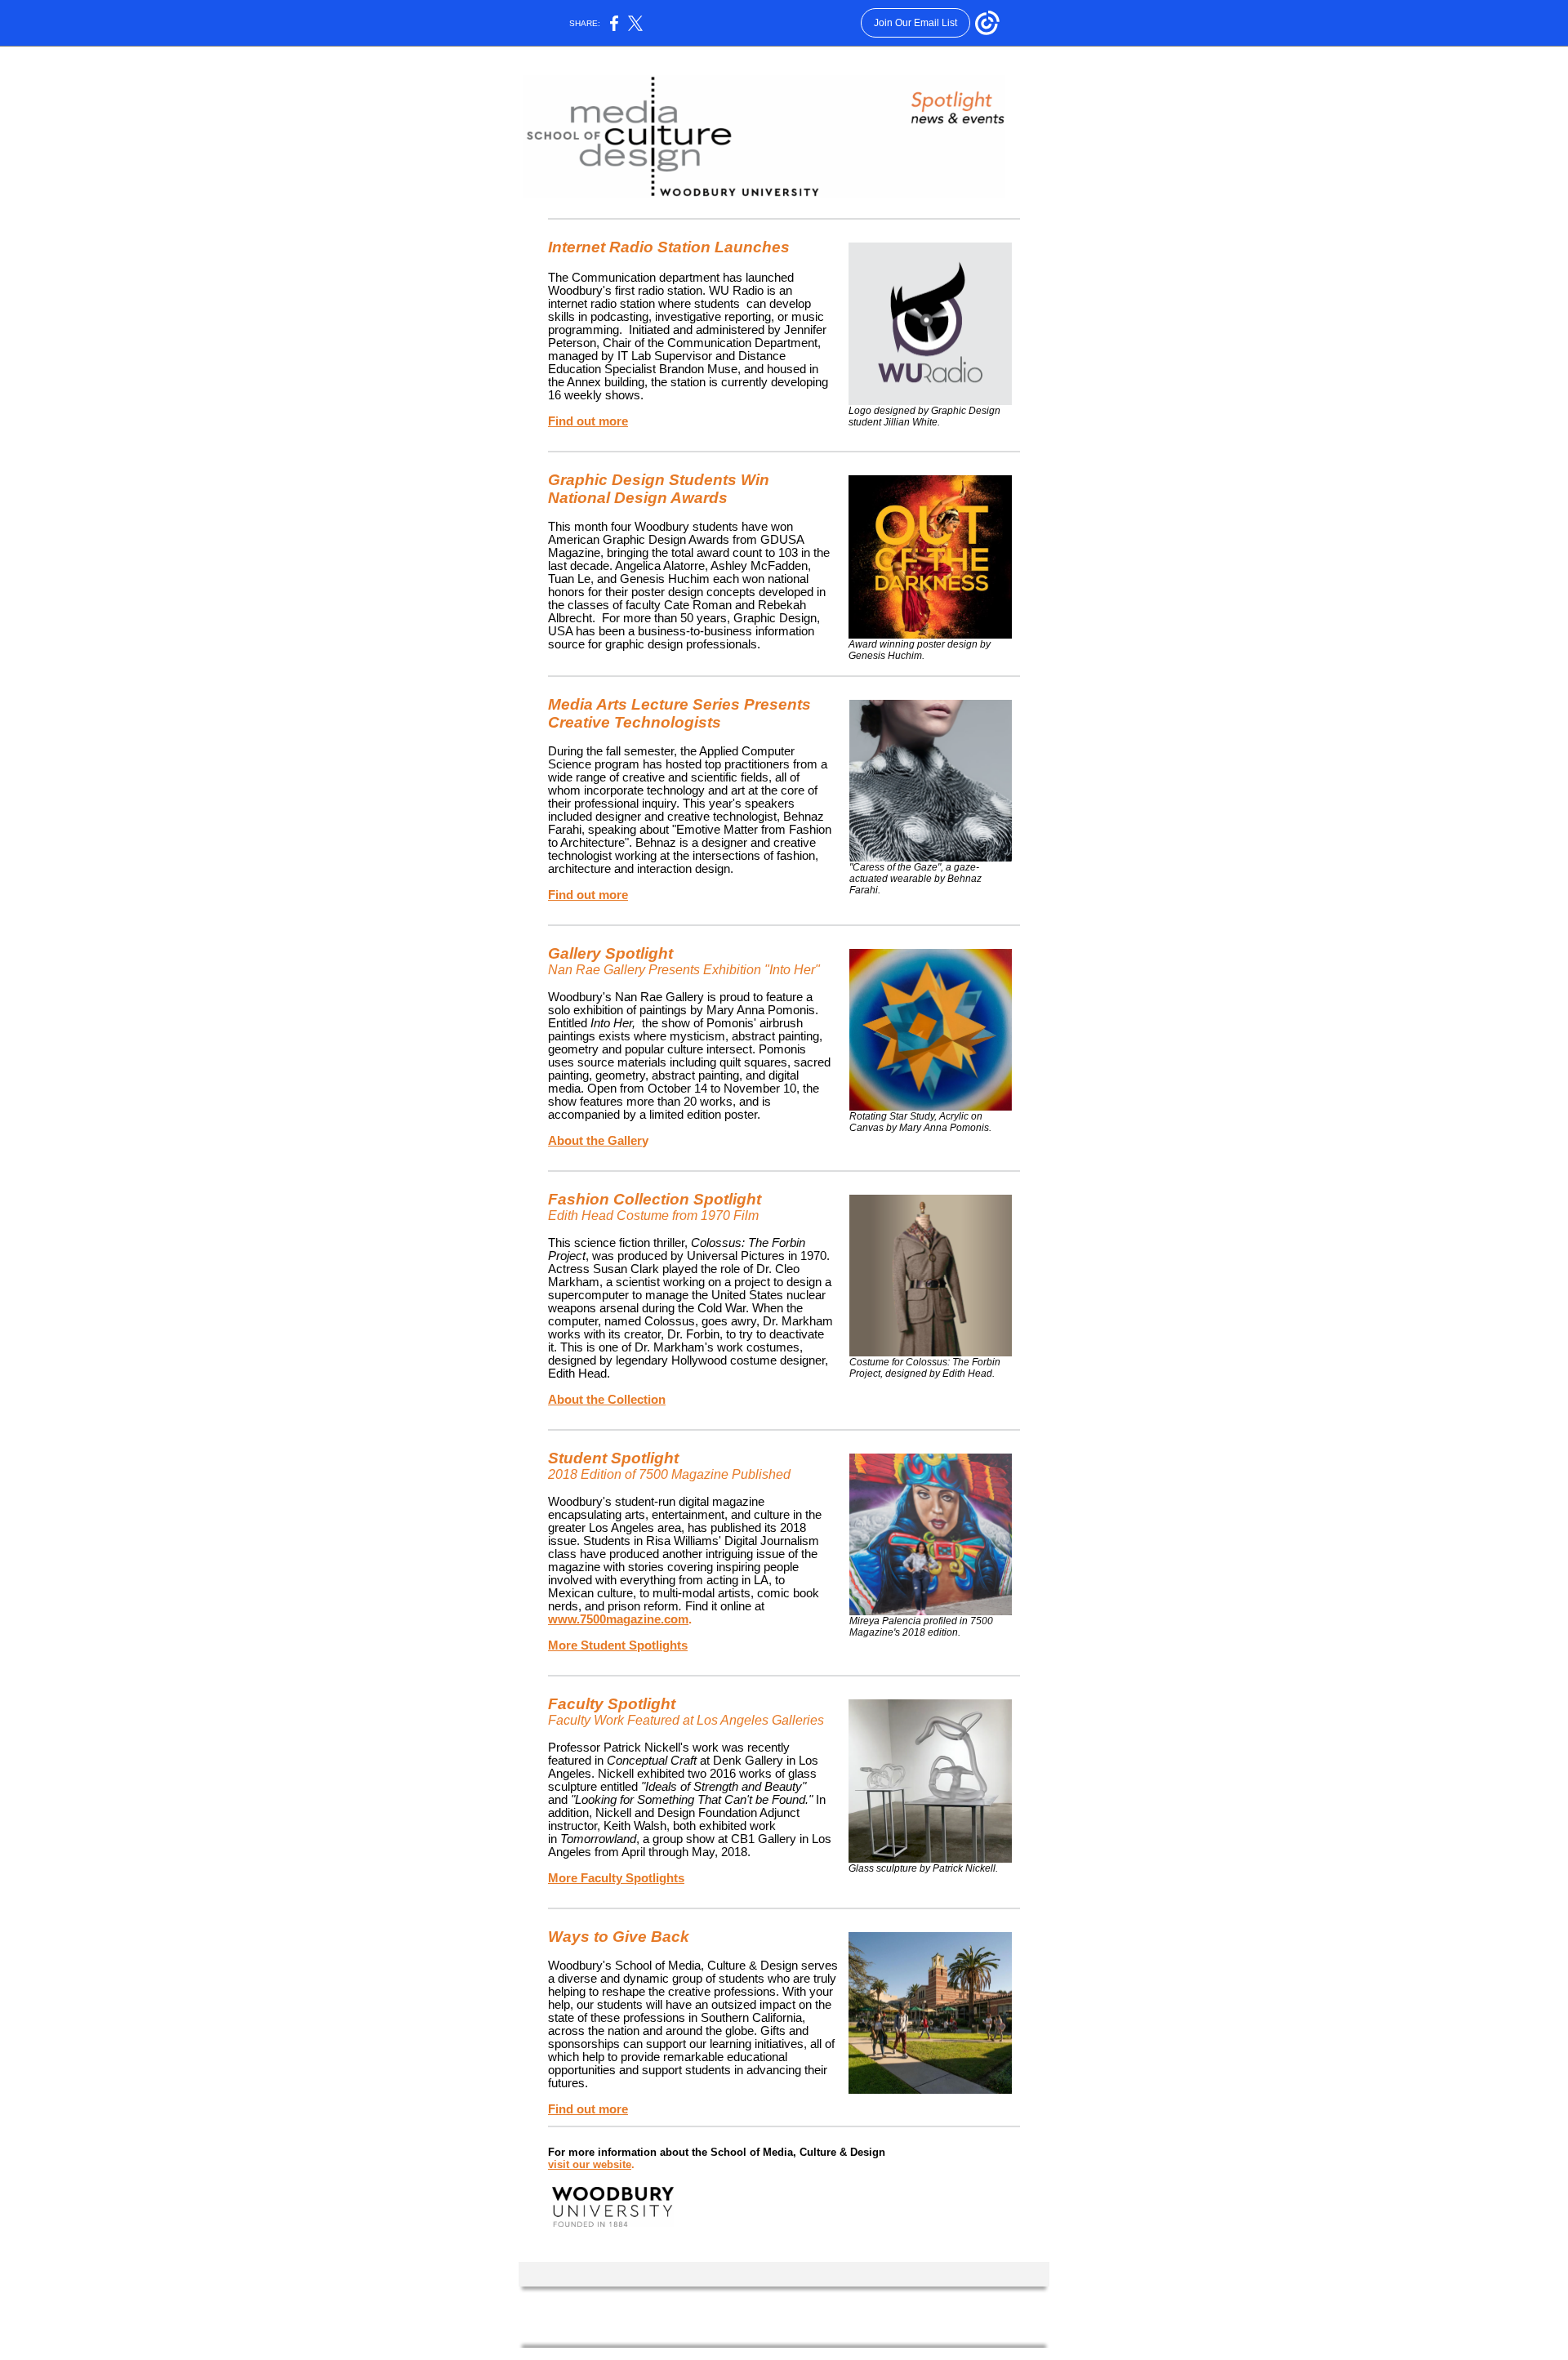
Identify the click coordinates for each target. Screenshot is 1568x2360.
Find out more (588, 421)
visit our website (590, 2164)
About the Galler (595, 1141)
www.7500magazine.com (618, 1619)
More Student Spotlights (618, 1645)
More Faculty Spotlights (616, 1878)
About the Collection (607, 1400)
